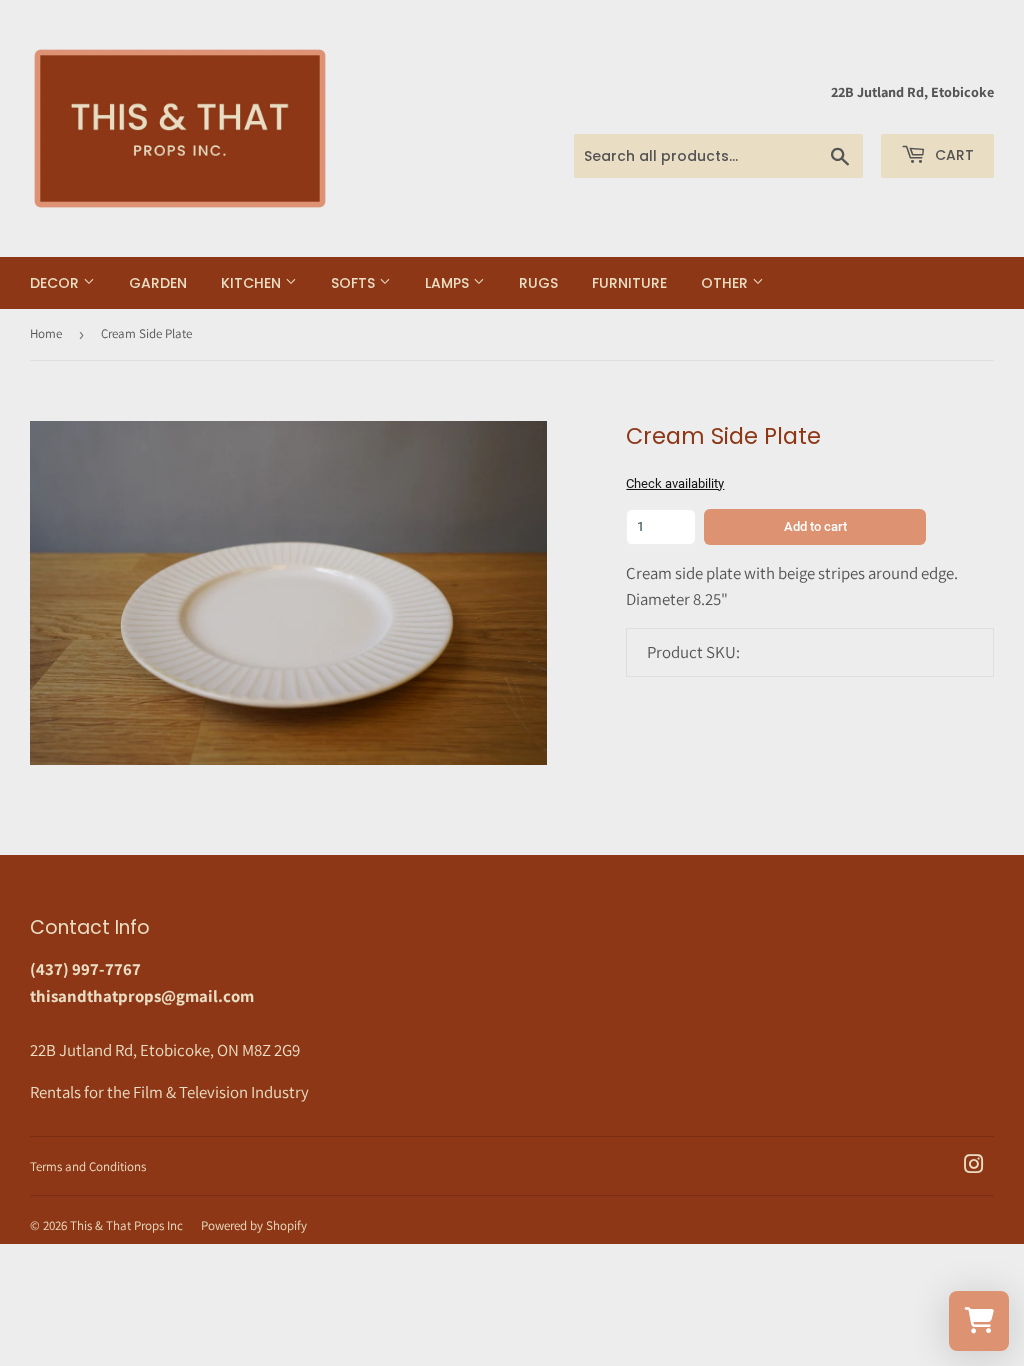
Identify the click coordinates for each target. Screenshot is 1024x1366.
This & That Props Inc (126, 1225)
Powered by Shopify (254, 1225)
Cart (952, 155)
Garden (158, 283)
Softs (355, 283)
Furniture (629, 283)
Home (46, 333)
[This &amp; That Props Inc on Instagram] (974, 1166)
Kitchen (253, 283)
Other (726, 283)
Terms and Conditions (88, 1166)
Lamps (449, 283)
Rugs (538, 283)
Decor (56, 283)
